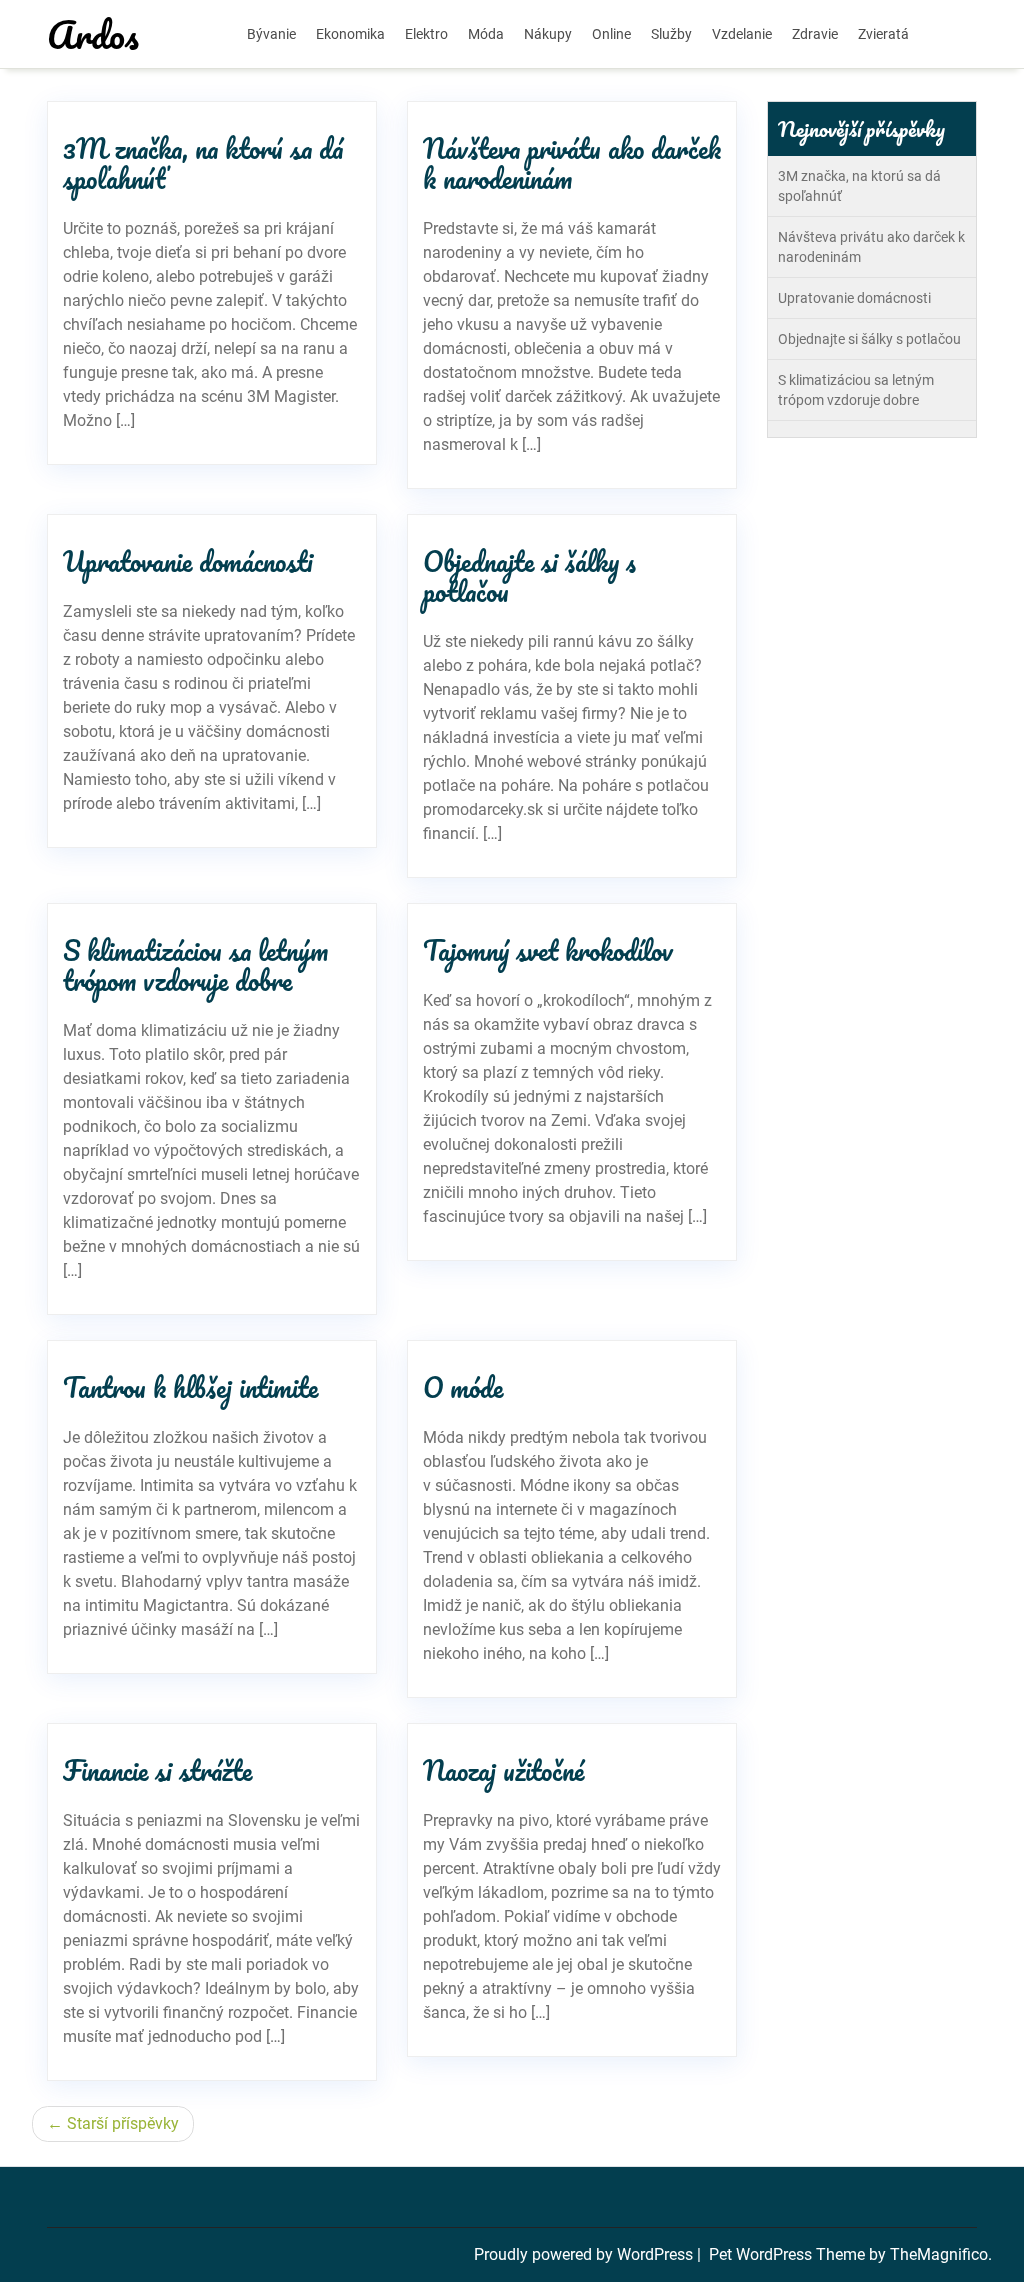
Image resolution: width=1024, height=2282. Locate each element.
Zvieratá (883, 34)
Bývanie (271, 34)
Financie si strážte (157, 1770)
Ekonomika (350, 34)
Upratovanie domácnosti (188, 561)
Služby (671, 34)
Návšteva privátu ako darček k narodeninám (572, 163)
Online (611, 34)
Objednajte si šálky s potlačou (529, 576)
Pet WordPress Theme (789, 2254)
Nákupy (548, 34)
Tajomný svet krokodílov (548, 950)
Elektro (426, 34)
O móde (463, 1387)
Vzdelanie (742, 34)
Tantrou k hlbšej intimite (190, 1387)
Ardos (93, 34)
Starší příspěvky (123, 2123)
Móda (486, 34)
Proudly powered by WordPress (585, 2254)
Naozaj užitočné (503, 1770)
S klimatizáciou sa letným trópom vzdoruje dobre (195, 965)
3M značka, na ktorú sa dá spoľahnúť (203, 163)
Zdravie (815, 34)
